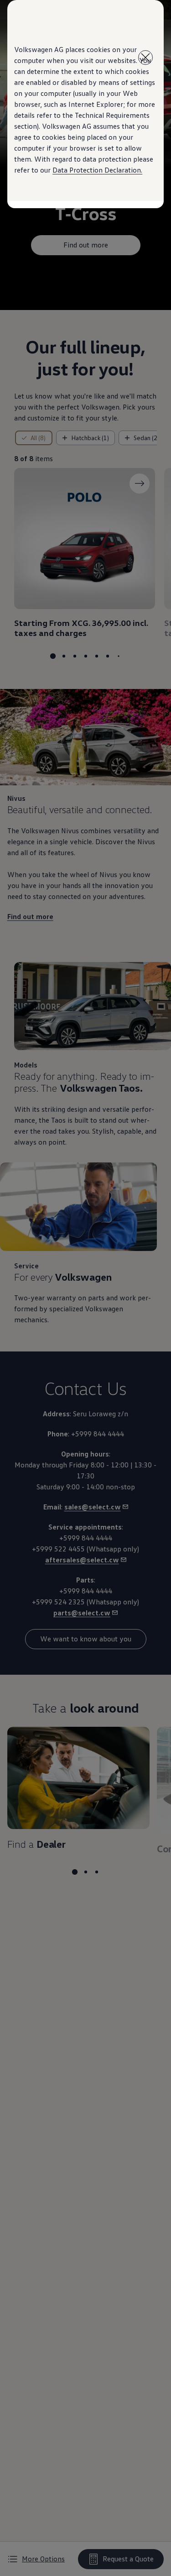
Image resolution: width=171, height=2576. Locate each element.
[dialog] (85, 1288)
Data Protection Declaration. (97, 170)
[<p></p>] (145, 58)
